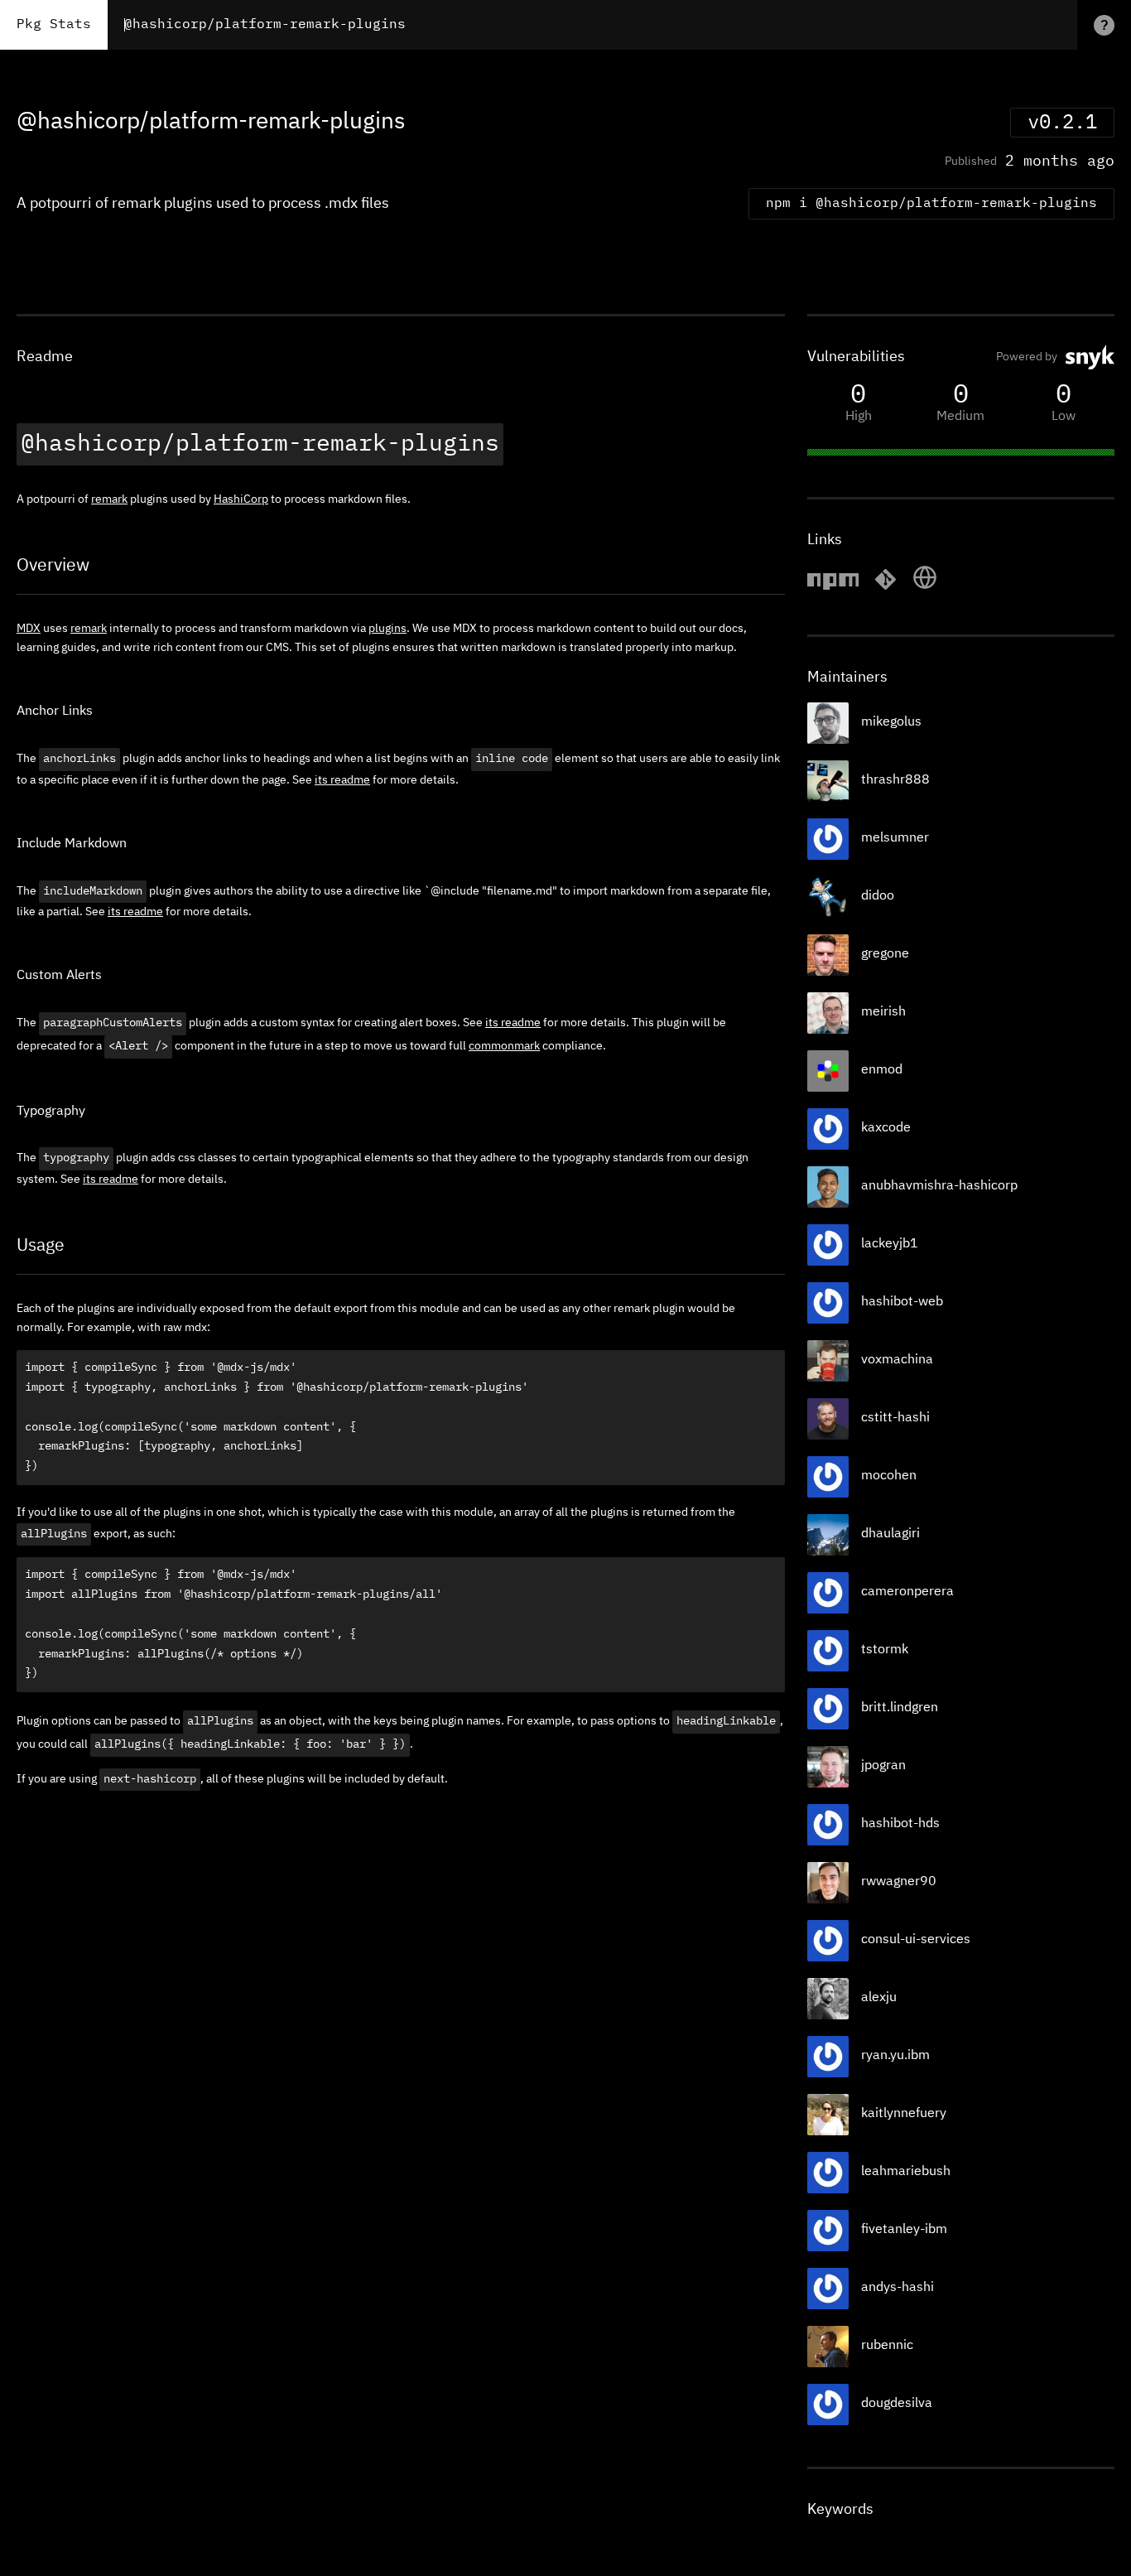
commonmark (504, 1046)
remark (109, 499)
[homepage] (925, 587)
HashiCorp (241, 499)
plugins (387, 629)
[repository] (886, 587)
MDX (29, 629)
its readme (342, 780)
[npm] (833, 587)
